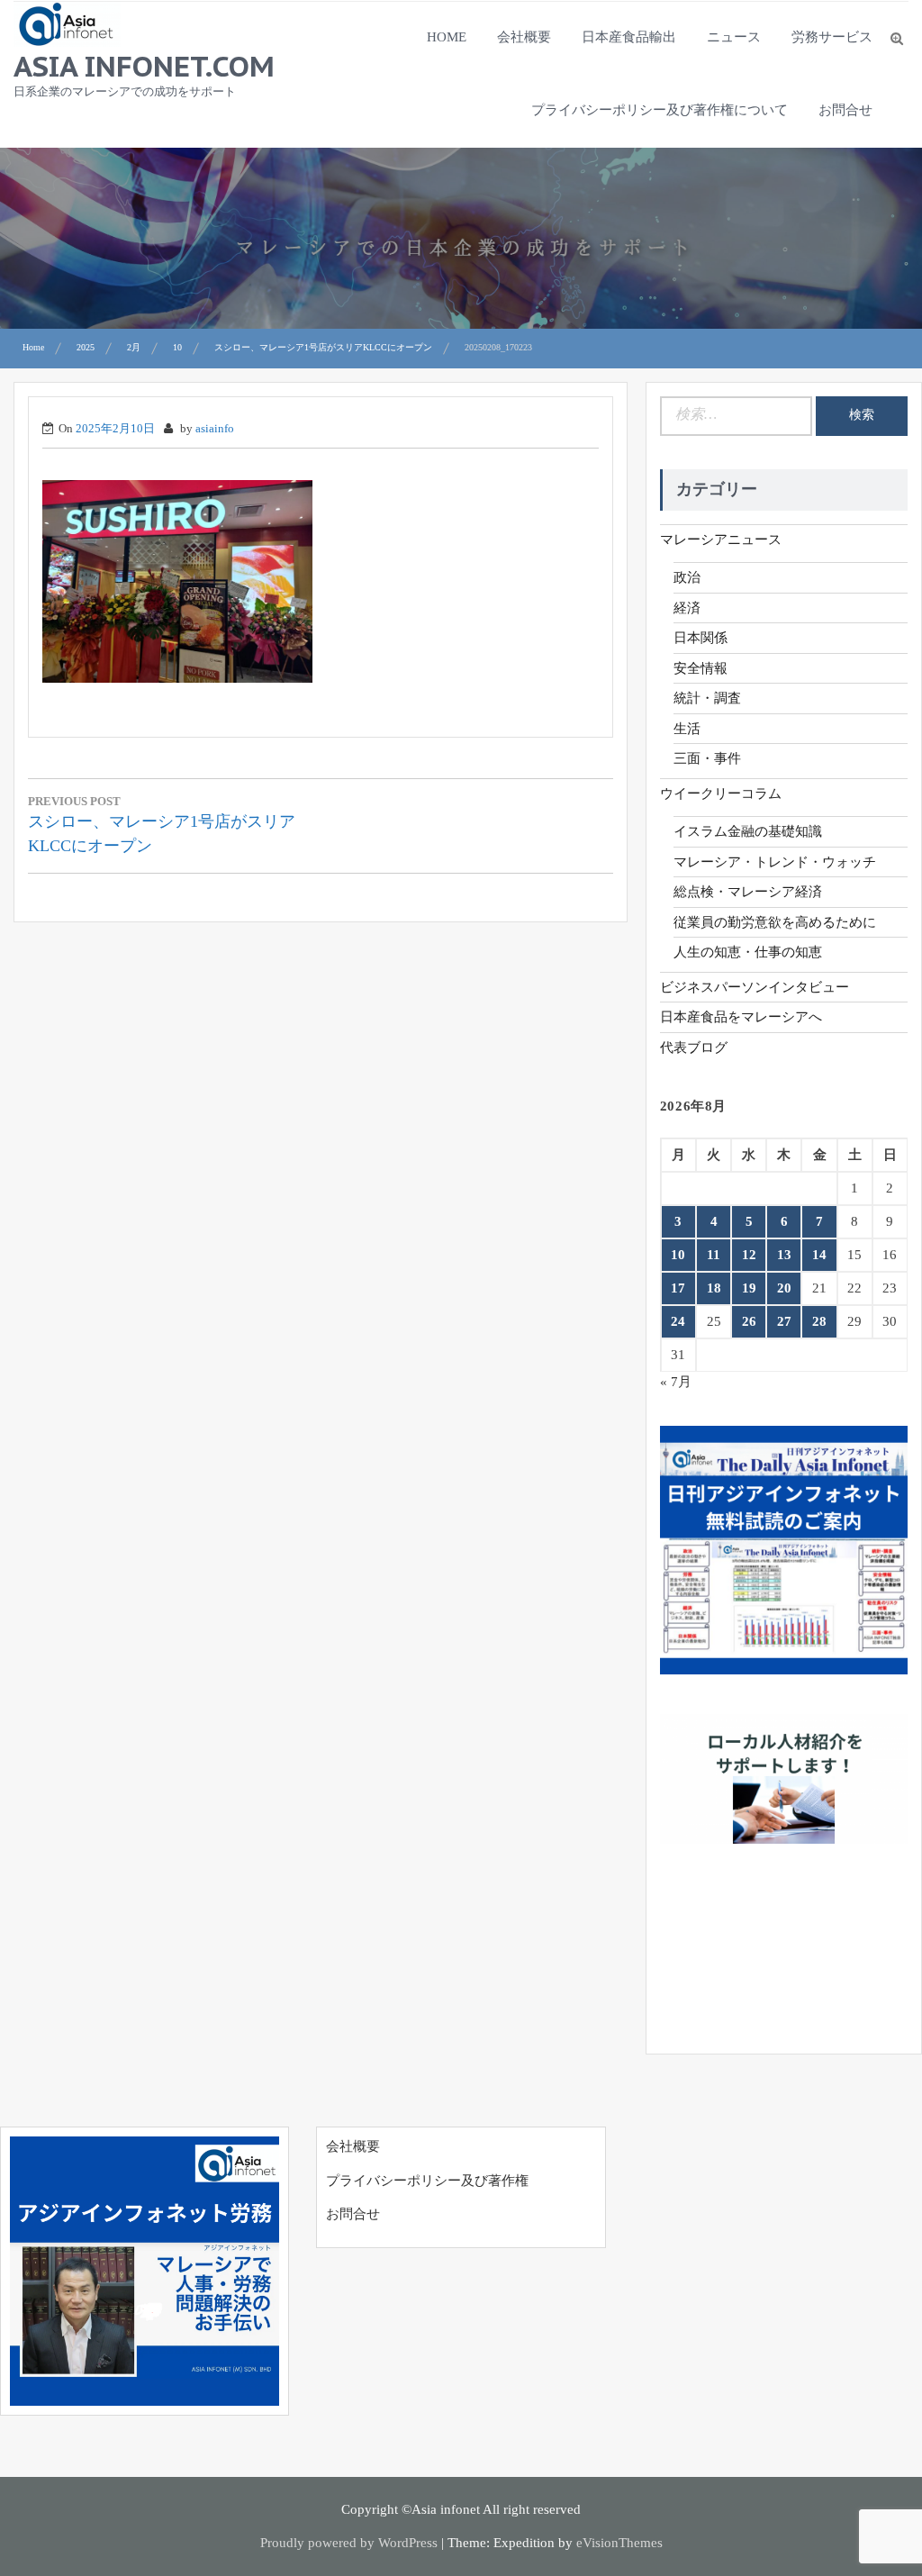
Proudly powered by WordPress (349, 2543)
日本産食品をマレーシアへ (741, 1017)
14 (819, 1255)
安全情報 (701, 668)
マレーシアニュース (721, 540)
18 (714, 1288)
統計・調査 (707, 698)
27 (784, 1321)
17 (678, 1288)
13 (784, 1255)
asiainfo (215, 428)
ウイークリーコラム (721, 794)
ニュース (734, 37)
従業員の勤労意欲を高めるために (775, 922)
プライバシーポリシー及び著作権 (427, 2181)
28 (819, 1321)
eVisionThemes (619, 2543)
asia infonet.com (144, 66)
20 (784, 1288)
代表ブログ (694, 1048)
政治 (687, 577)
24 (678, 1321)
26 (749, 1321)
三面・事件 (707, 758)
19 (749, 1288)
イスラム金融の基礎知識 (748, 831)
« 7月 (676, 1382)
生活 (687, 729)
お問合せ (845, 110)
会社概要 (524, 37)
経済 (687, 608)
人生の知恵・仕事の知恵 (748, 952)
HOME (447, 37)
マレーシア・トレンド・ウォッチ (775, 862)
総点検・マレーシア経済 (748, 892)
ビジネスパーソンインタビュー (755, 987)
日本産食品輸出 (629, 37)
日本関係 (701, 638)
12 (749, 1255)
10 (678, 1255)
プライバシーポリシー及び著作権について (660, 110)
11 (714, 1255)
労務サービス (832, 37)
